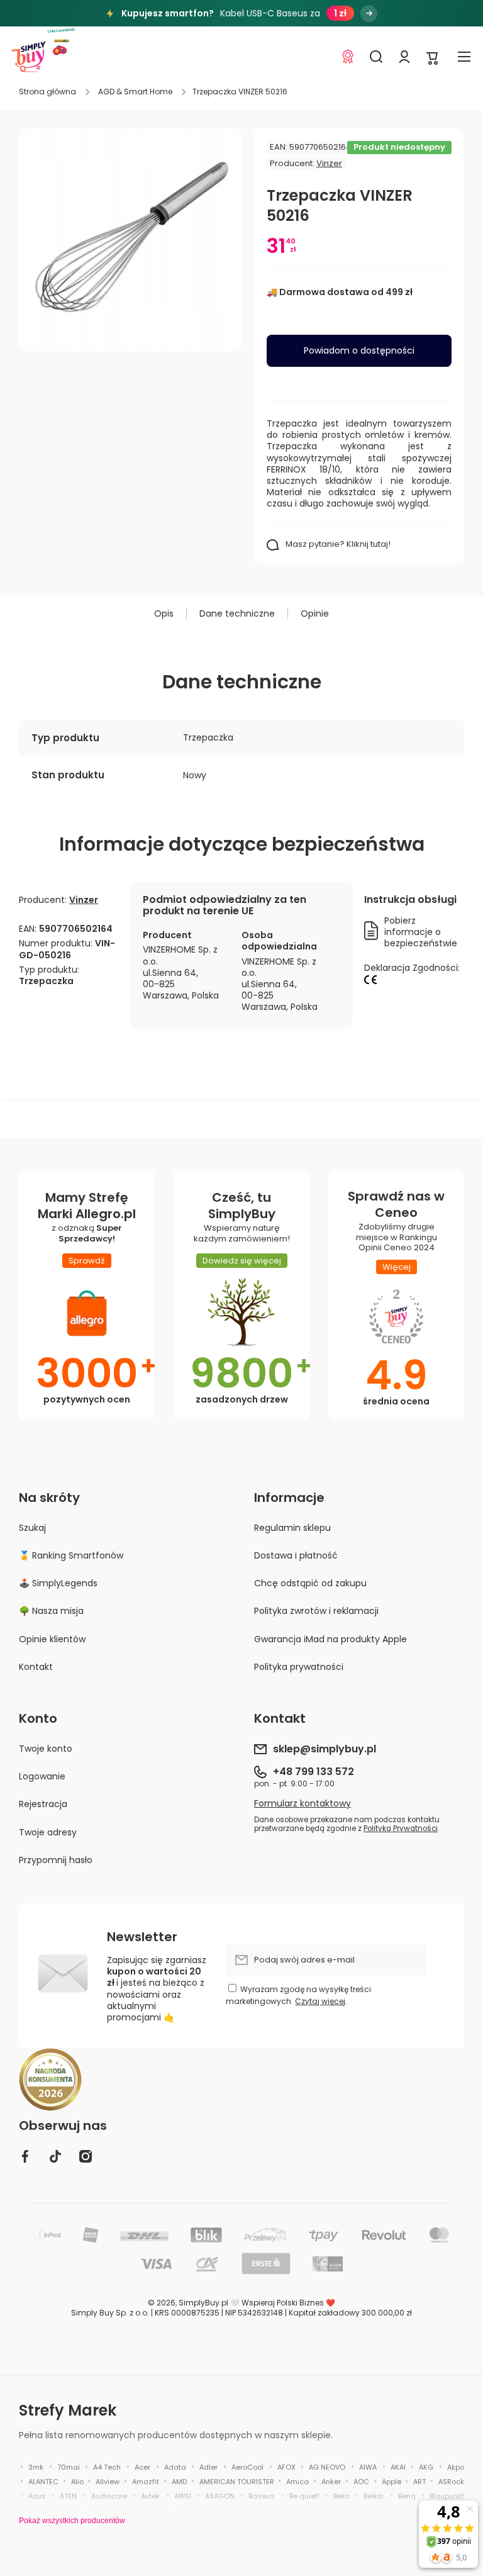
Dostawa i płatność (296, 1555)
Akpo (456, 2467)
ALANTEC (43, 2482)
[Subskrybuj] (411, 1960)
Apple (391, 2482)
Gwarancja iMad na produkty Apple (330, 1639)
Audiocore (109, 2496)
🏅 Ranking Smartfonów (71, 1555)
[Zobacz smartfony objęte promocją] (369, 14)
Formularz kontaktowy (303, 1803)
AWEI (183, 2496)
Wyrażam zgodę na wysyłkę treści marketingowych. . (298, 1995)
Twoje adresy (48, 1832)
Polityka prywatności (299, 1666)
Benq (407, 2496)
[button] (433, 57)
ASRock (451, 2482)
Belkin (374, 2496)
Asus (37, 2496)
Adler (208, 2467)
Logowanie (42, 1776)
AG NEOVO (327, 2467)
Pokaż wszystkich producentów (72, 2521)
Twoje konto (46, 1749)
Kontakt (36, 1666)
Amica (297, 2482)
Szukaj (32, 1528)
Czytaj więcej (320, 2001)
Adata (175, 2467)
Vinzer (329, 163)
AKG (426, 2467)
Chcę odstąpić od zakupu (310, 1583)
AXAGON (220, 2496)
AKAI (398, 2467)
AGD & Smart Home (135, 92)
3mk (36, 2467)
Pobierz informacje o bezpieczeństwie (421, 932)
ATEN (68, 2496)
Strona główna (47, 92)
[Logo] (28, 57)
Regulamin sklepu (292, 1528)
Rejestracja (43, 1804)
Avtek (150, 2496)
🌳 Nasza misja (51, 1611)
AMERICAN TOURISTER (237, 2482)
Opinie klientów (52, 1639)
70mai (69, 2467)
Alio (77, 2482)
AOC (361, 2482)
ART (419, 2482)
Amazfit (146, 2482)
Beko (341, 2496)
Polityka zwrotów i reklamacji (316, 1611)
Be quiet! (304, 2496)
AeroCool (247, 2467)
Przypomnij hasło (56, 1860)
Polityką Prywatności (401, 1828)
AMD (179, 2482)
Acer (142, 2467)
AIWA (368, 2467)
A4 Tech (107, 2467)
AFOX (286, 2467)
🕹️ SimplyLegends (58, 1583)
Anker (331, 2482)
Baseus (262, 2496)
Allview (108, 2482)
